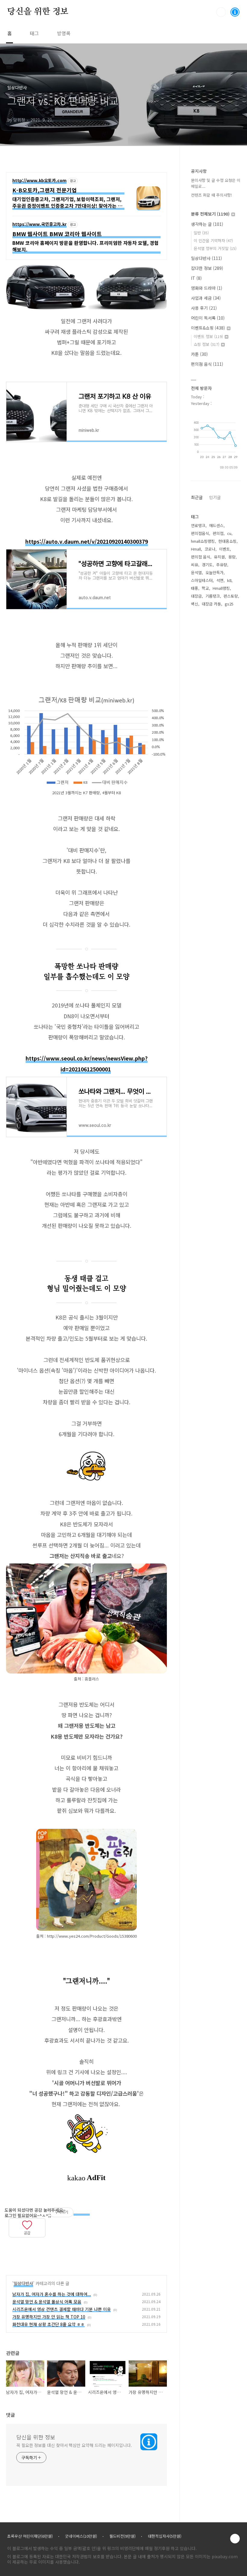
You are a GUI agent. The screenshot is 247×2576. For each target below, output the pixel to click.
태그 (34, 33)
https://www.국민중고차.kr (39, 224)
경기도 (207, 565)
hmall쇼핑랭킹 (203, 541)
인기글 (215, 497)
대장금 (196, 596)
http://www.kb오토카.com (39, 181)
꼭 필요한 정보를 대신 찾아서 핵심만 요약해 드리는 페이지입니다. (74, 2445)
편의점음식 (200, 533)
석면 (220, 580)
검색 (221, 12)
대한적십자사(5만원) (165, 2536)
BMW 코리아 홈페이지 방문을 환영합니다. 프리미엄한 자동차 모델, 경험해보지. (86, 246)
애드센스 (216, 525)
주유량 (222, 565)
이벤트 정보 (208, 336)
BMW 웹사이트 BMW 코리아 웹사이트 (57, 234)
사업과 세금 (206, 298)
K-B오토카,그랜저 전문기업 (45, 190)
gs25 (229, 604)
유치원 (219, 557)
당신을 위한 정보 (38, 12)
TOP (235, 2539)
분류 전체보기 (210, 214)
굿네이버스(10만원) (81, 2536)
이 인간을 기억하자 (213, 240)
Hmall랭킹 (221, 588)
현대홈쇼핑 (227, 541)
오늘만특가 (214, 572)
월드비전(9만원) (122, 2536)
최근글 (197, 497)
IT (196, 278)
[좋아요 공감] (27, 2224)
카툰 (199, 354)
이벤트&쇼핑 (208, 328)
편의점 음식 (207, 364)
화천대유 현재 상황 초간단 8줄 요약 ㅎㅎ (48, 2324)
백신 (195, 604)
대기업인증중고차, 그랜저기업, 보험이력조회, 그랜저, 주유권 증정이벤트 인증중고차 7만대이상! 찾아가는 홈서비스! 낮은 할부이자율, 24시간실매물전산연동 (67, 203)
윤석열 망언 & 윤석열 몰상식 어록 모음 (47, 2302)
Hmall (196, 549)
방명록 (64, 33)
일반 (201, 233)
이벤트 (224, 549)
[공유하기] (13, 2242)
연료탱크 (198, 525)
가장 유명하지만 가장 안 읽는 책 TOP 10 (49, 2317)
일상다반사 (23, 2283)
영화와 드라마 (207, 288)
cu (229, 533)
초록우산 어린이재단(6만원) (30, 2536)
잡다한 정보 (207, 268)
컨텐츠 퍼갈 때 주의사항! (211, 195)
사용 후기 (204, 308)
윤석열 (196, 572)
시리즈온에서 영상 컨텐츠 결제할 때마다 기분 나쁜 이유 (62, 2309)
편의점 (218, 533)
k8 (229, 580)
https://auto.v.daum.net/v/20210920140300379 (87, 541)
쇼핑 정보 (206, 344)
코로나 (210, 549)
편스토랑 (231, 596)
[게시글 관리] (20, 2242)
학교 (205, 588)
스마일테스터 (202, 580)
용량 (232, 557)
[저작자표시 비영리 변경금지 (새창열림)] (82, 2213)
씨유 (195, 565)
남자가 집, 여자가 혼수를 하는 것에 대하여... (52, 2294)
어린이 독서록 (208, 318)
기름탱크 (213, 596)
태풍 (195, 588)
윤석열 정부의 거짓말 (215, 248)
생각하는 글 (207, 224)
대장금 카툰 (211, 604)
